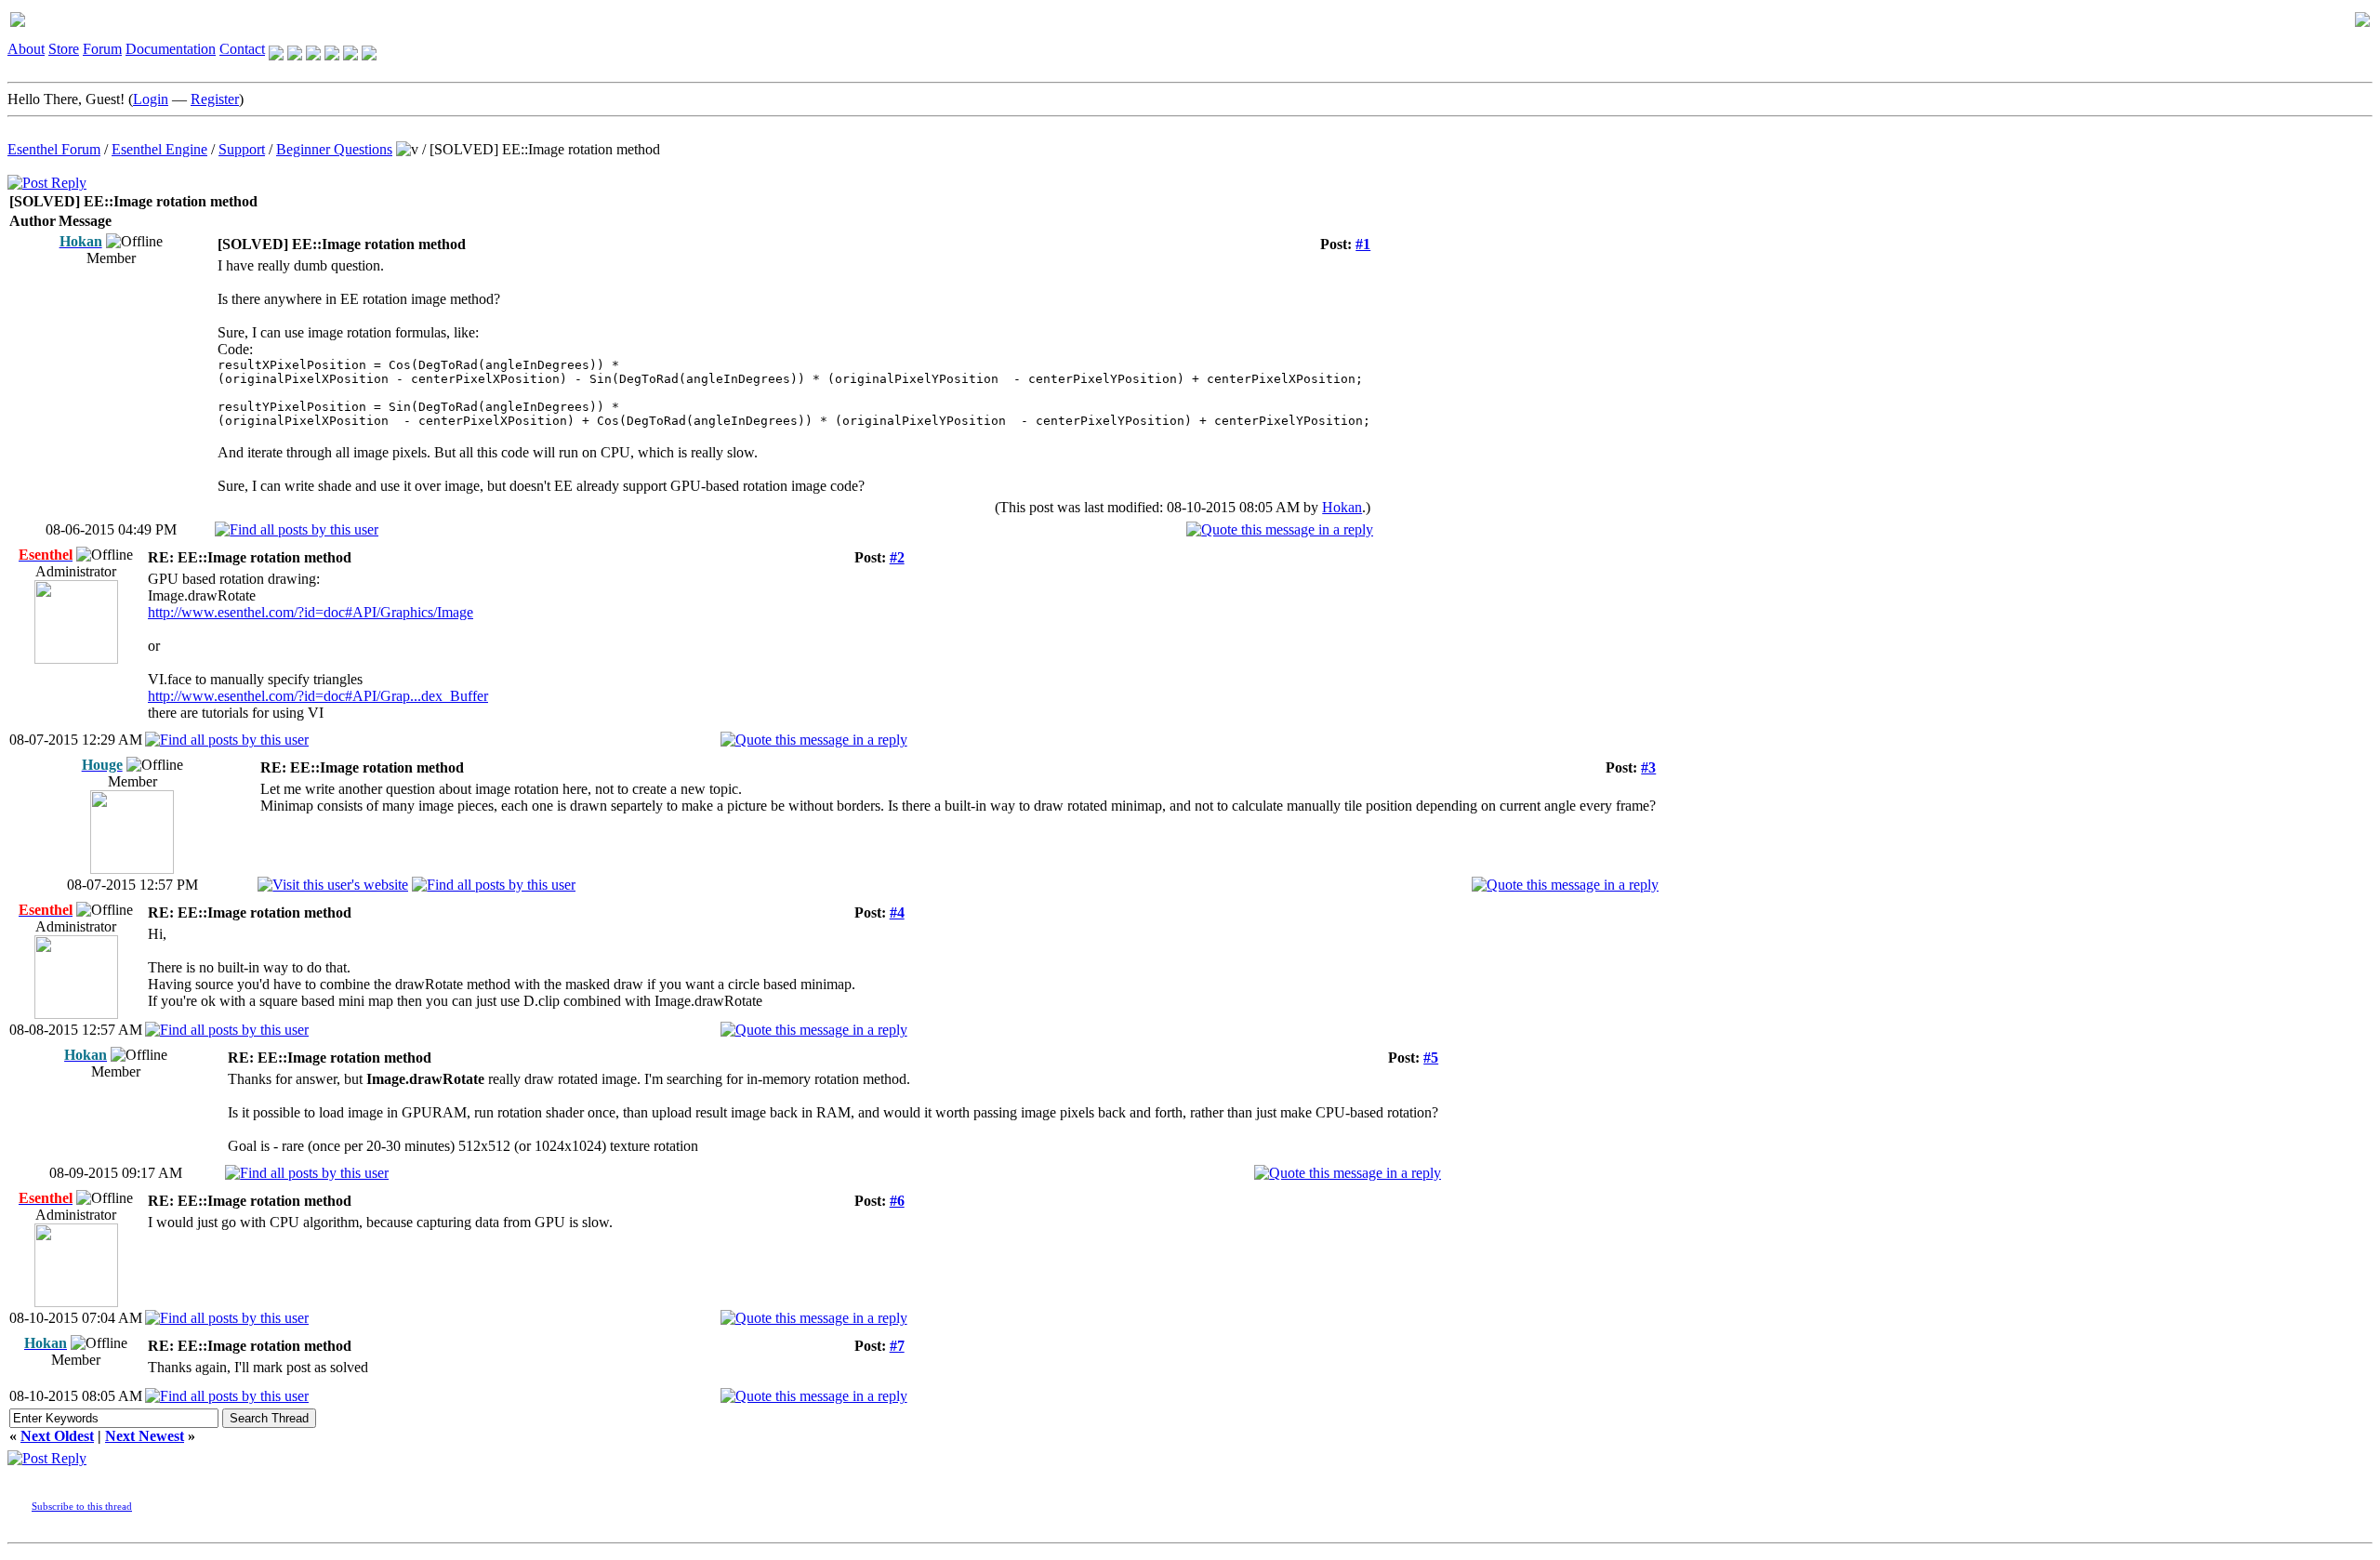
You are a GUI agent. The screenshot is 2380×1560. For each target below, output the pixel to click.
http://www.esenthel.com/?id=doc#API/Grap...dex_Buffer (318, 696)
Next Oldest (57, 1436)
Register (215, 99)
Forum (102, 49)
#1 (1363, 244)
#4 (897, 912)
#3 (1648, 767)
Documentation (171, 49)
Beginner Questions (334, 149)
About (26, 49)
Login (151, 99)
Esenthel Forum (54, 149)
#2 (897, 557)
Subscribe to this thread (82, 1506)
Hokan (1342, 507)
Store (64, 49)
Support (242, 149)
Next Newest (145, 1436)
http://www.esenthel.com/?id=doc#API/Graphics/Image (311, 612)
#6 (897, 1201)
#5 (1431, 1058)
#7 (897, 1346)
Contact (242, 49)
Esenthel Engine (159, 149)
